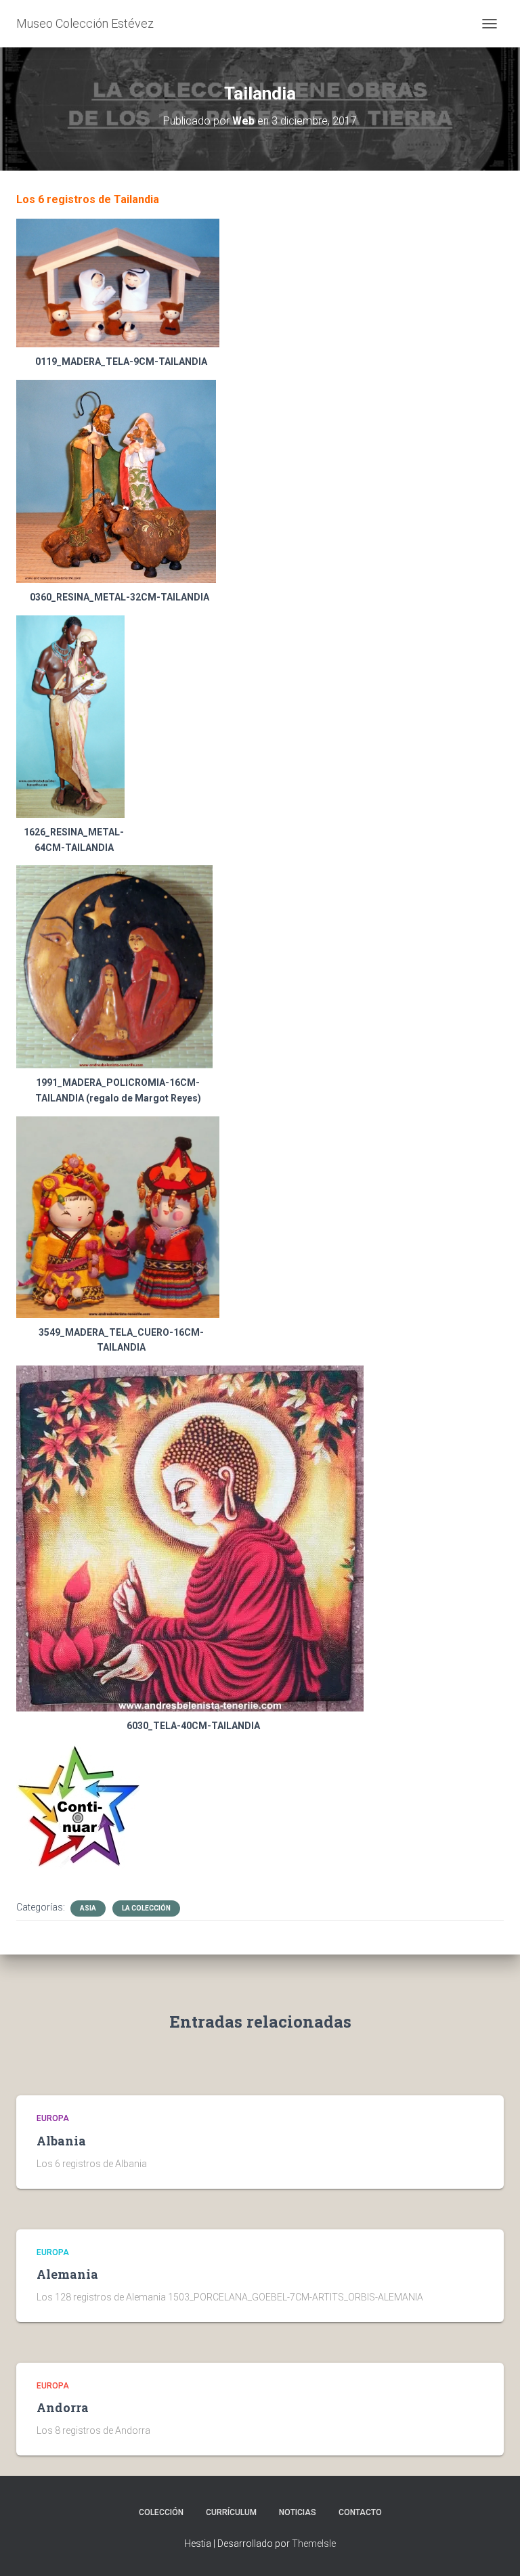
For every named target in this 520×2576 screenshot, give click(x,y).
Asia (88, 1908)
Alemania (67, 2274)
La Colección (146, 1908)
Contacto (360, 2512)
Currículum (231, 2512)
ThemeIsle (314, 2544)
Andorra (63, 2407)
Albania (61, 2141)
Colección (161, 2512)
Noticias (298, 2512)
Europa (53, 2118)
